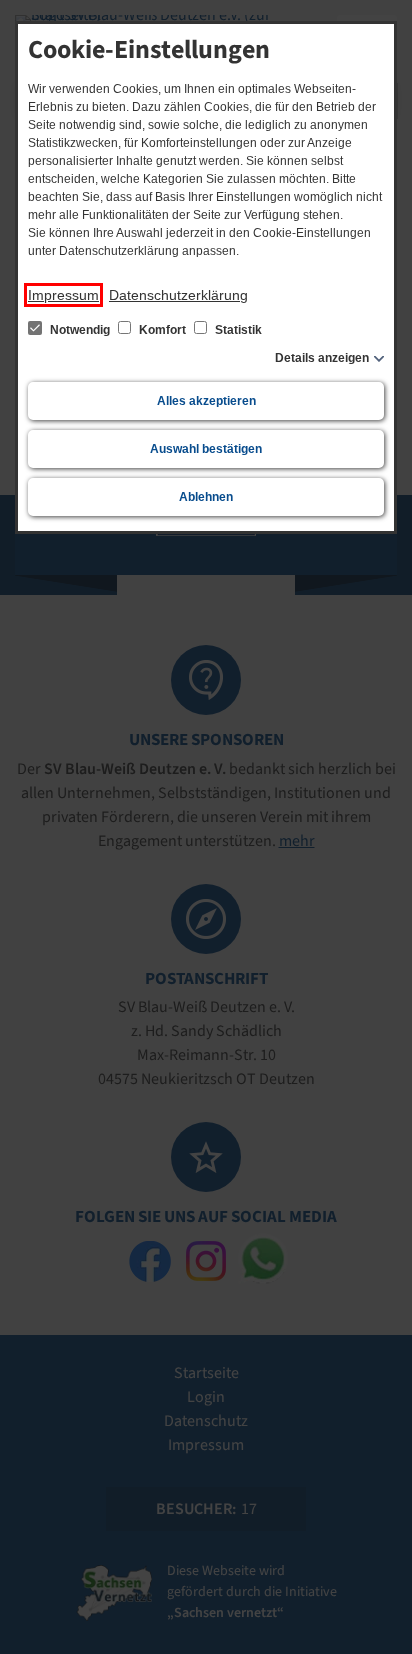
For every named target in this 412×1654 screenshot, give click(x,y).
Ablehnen (206, 497)
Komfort (162, 330)
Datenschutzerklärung (178, 295)
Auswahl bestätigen (206, 449)
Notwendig (80, 330)
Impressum (63, 295)
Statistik (237, 330)
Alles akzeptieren (206, 401)
